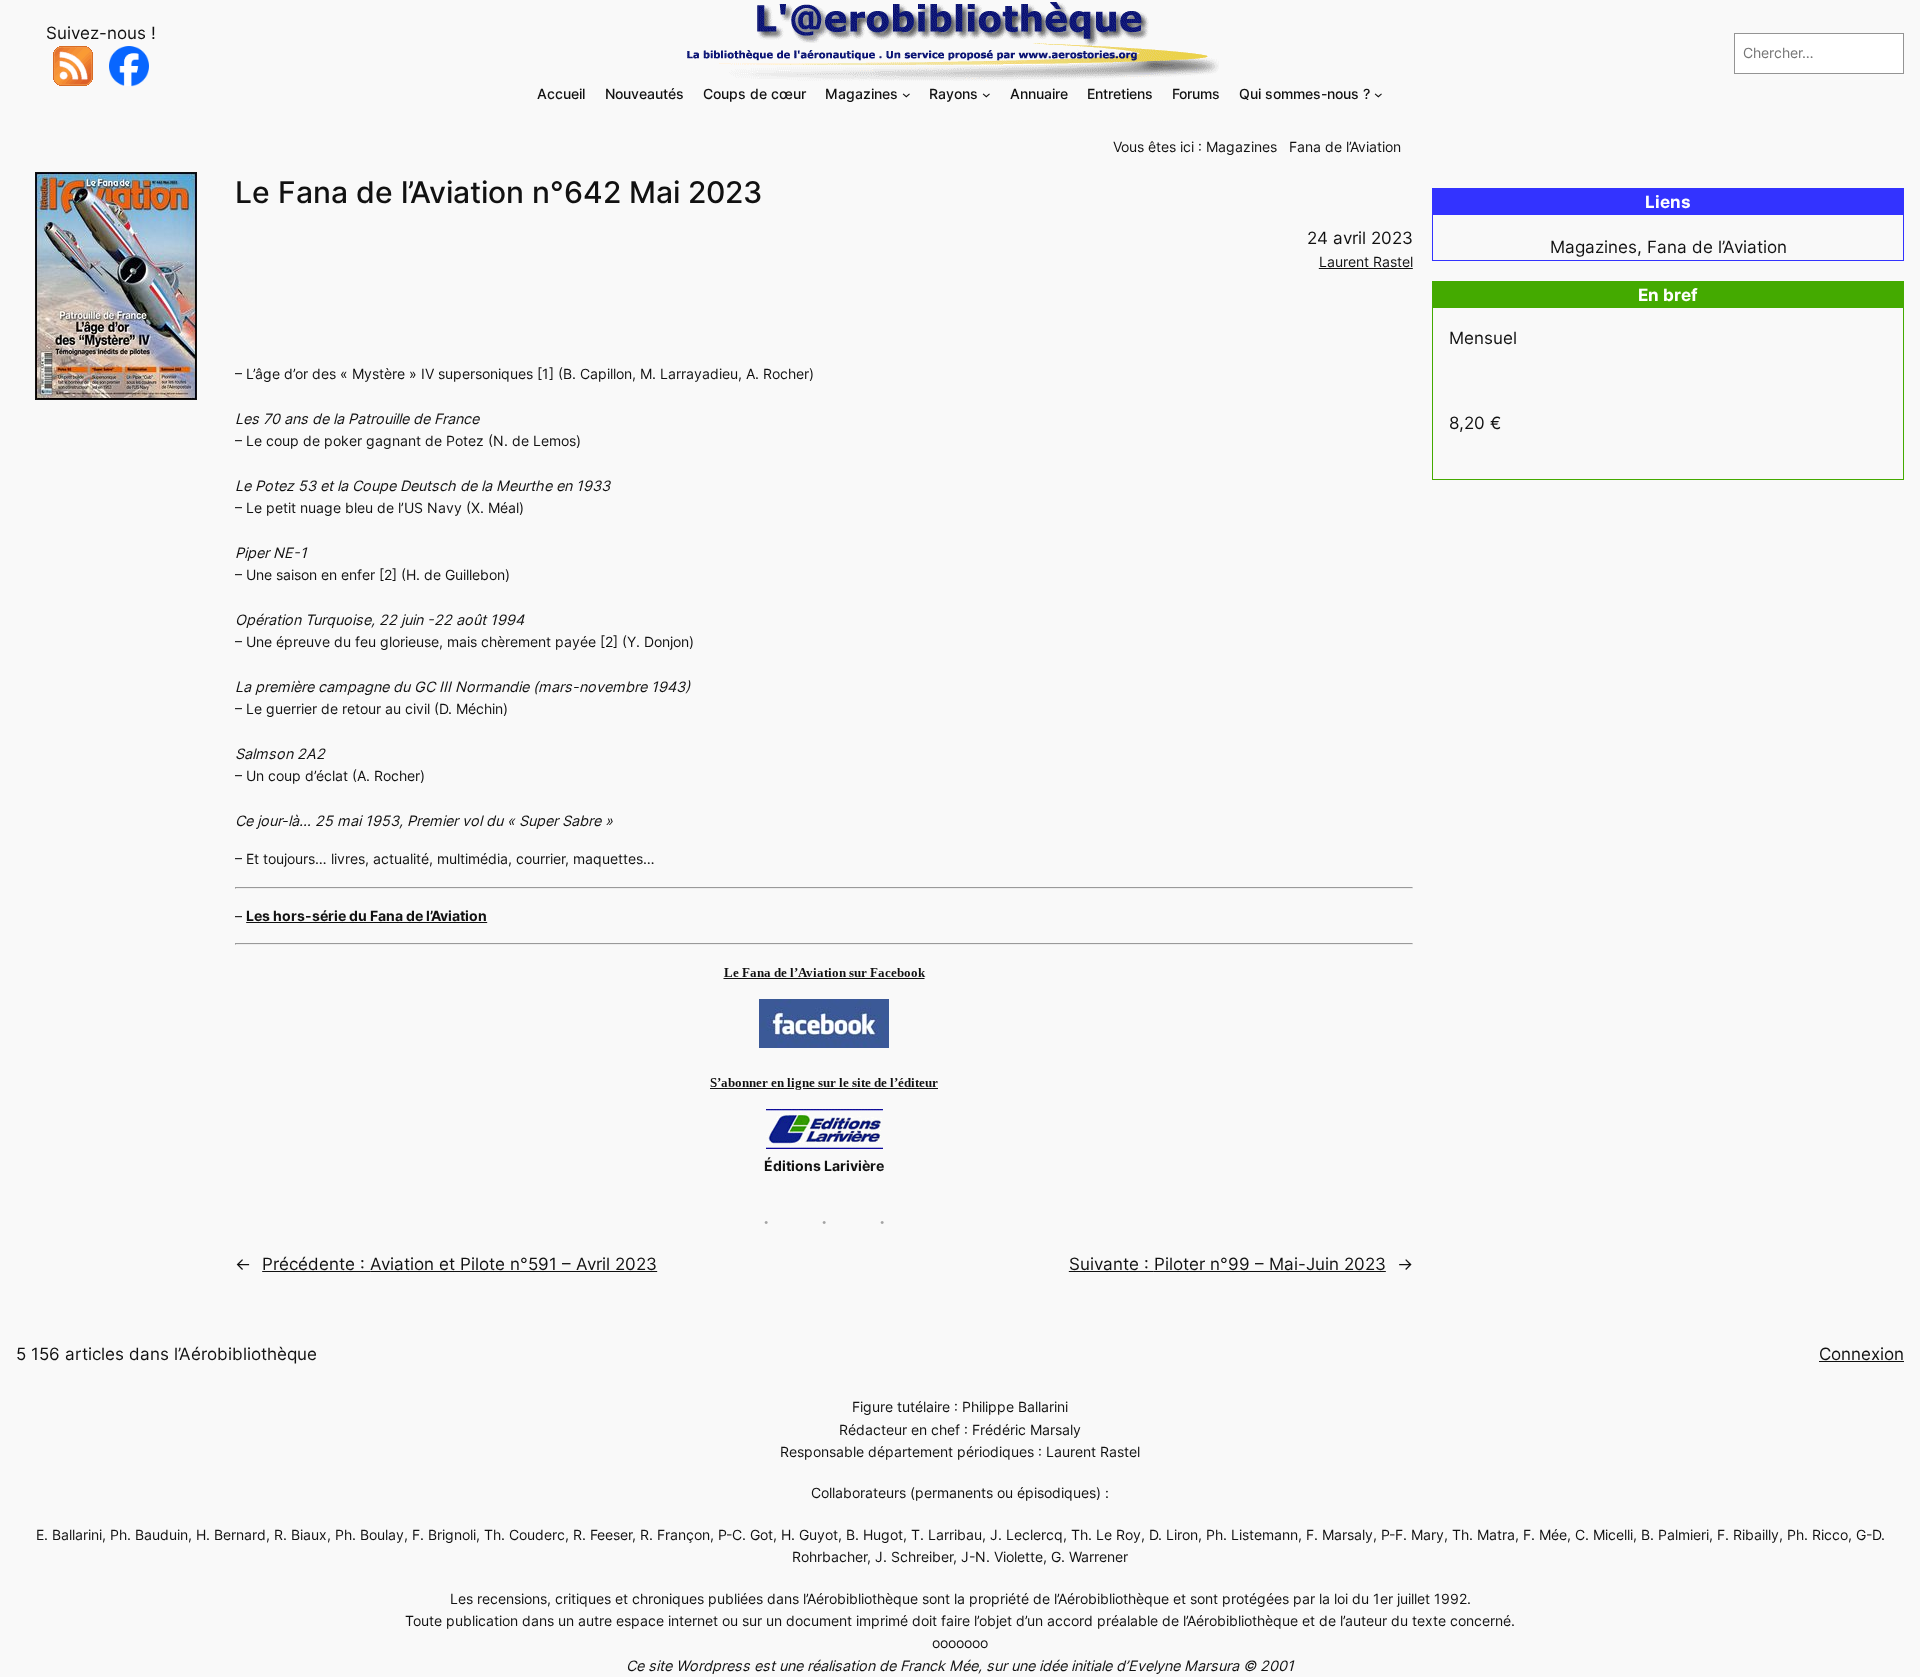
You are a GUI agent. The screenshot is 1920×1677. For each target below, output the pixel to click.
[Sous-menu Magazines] (906, 94)
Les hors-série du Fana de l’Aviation (366, 915)
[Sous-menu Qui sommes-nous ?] (1378, 94)
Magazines (1241, 146)
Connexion (1861, 1354)
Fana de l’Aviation (1345, 146)
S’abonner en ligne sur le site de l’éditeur (824, 1082)
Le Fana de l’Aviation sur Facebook (824, 972)
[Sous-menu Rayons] (986, 94)
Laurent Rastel (1366, 261)
